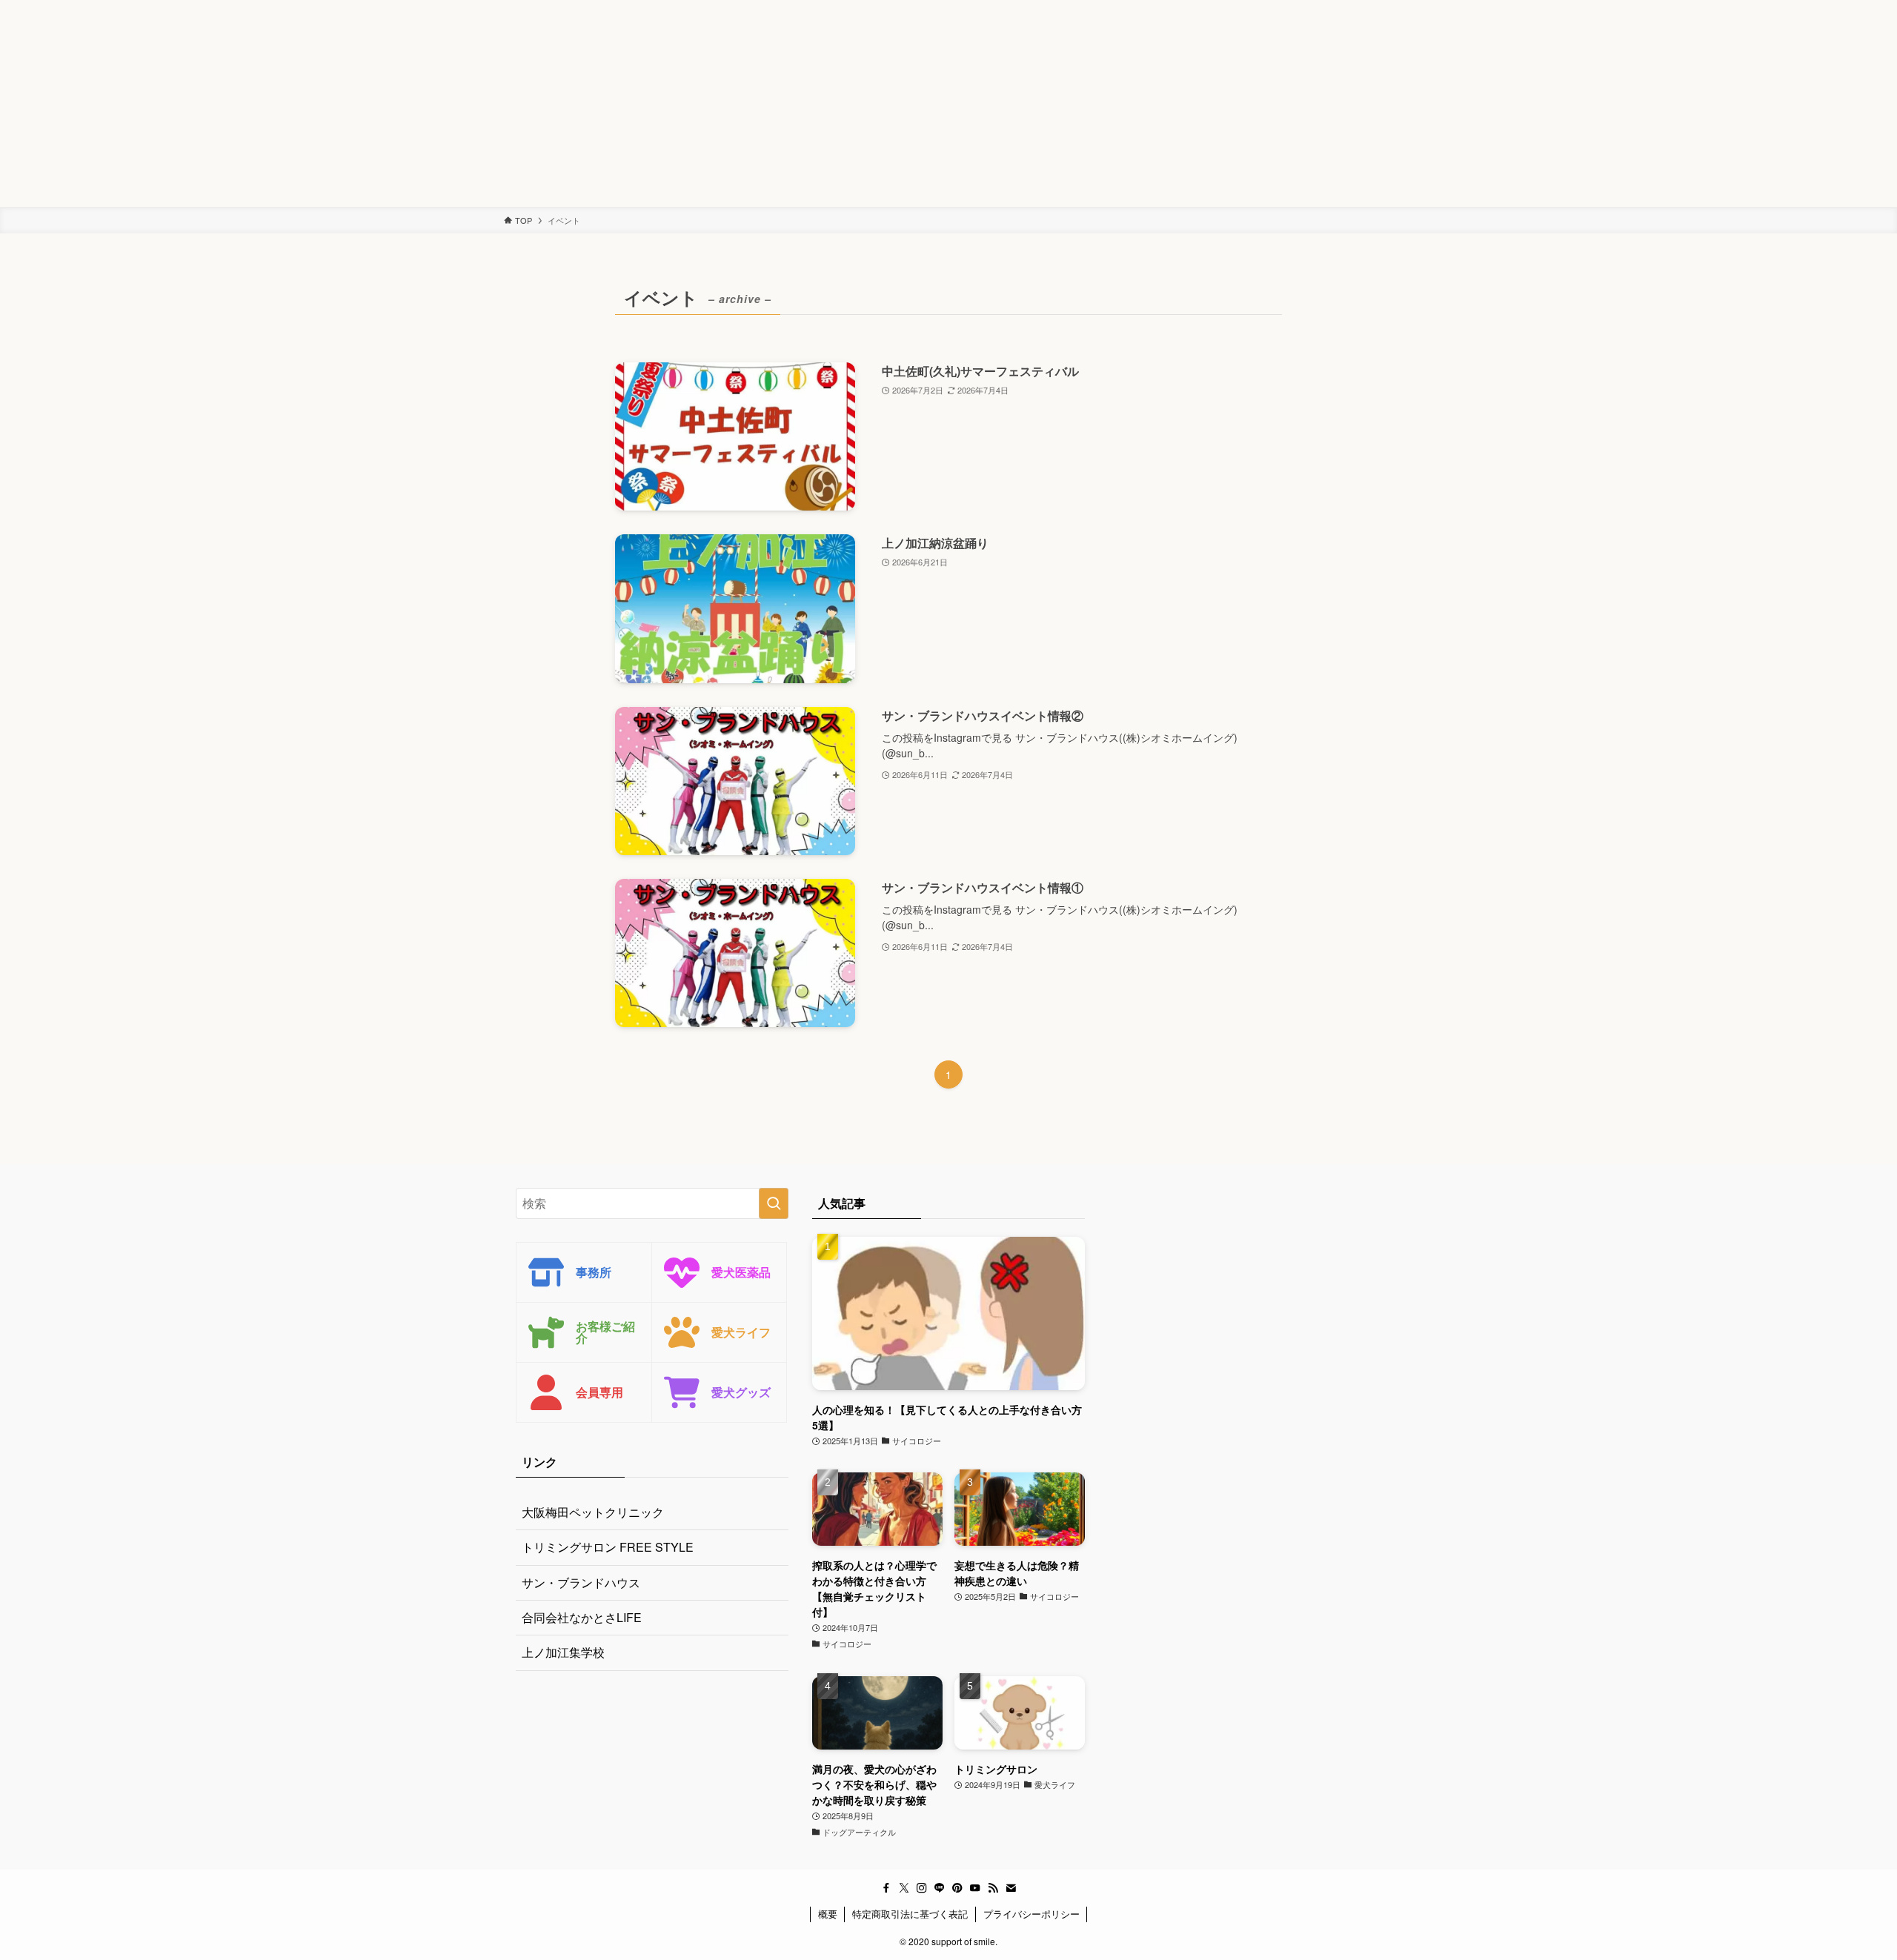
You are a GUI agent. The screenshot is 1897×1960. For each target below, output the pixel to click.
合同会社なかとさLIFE (582, 1617)
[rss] (993, 1888)
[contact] (1011, 1888)
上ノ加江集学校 (563, 1652)
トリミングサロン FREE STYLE (608, 1547)
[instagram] (922, 1888)
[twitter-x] (904, 1888)
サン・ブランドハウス (581, 1582)
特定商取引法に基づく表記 (910, 1914)
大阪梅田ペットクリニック (593, 1512)
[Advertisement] (445, 104)
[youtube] (975, 1888)
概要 (828, 1914)
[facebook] (886, 1888)
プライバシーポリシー (1031, 1914)
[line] (940, 1888)
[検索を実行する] (774, 1203)
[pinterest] (957, 1888)
